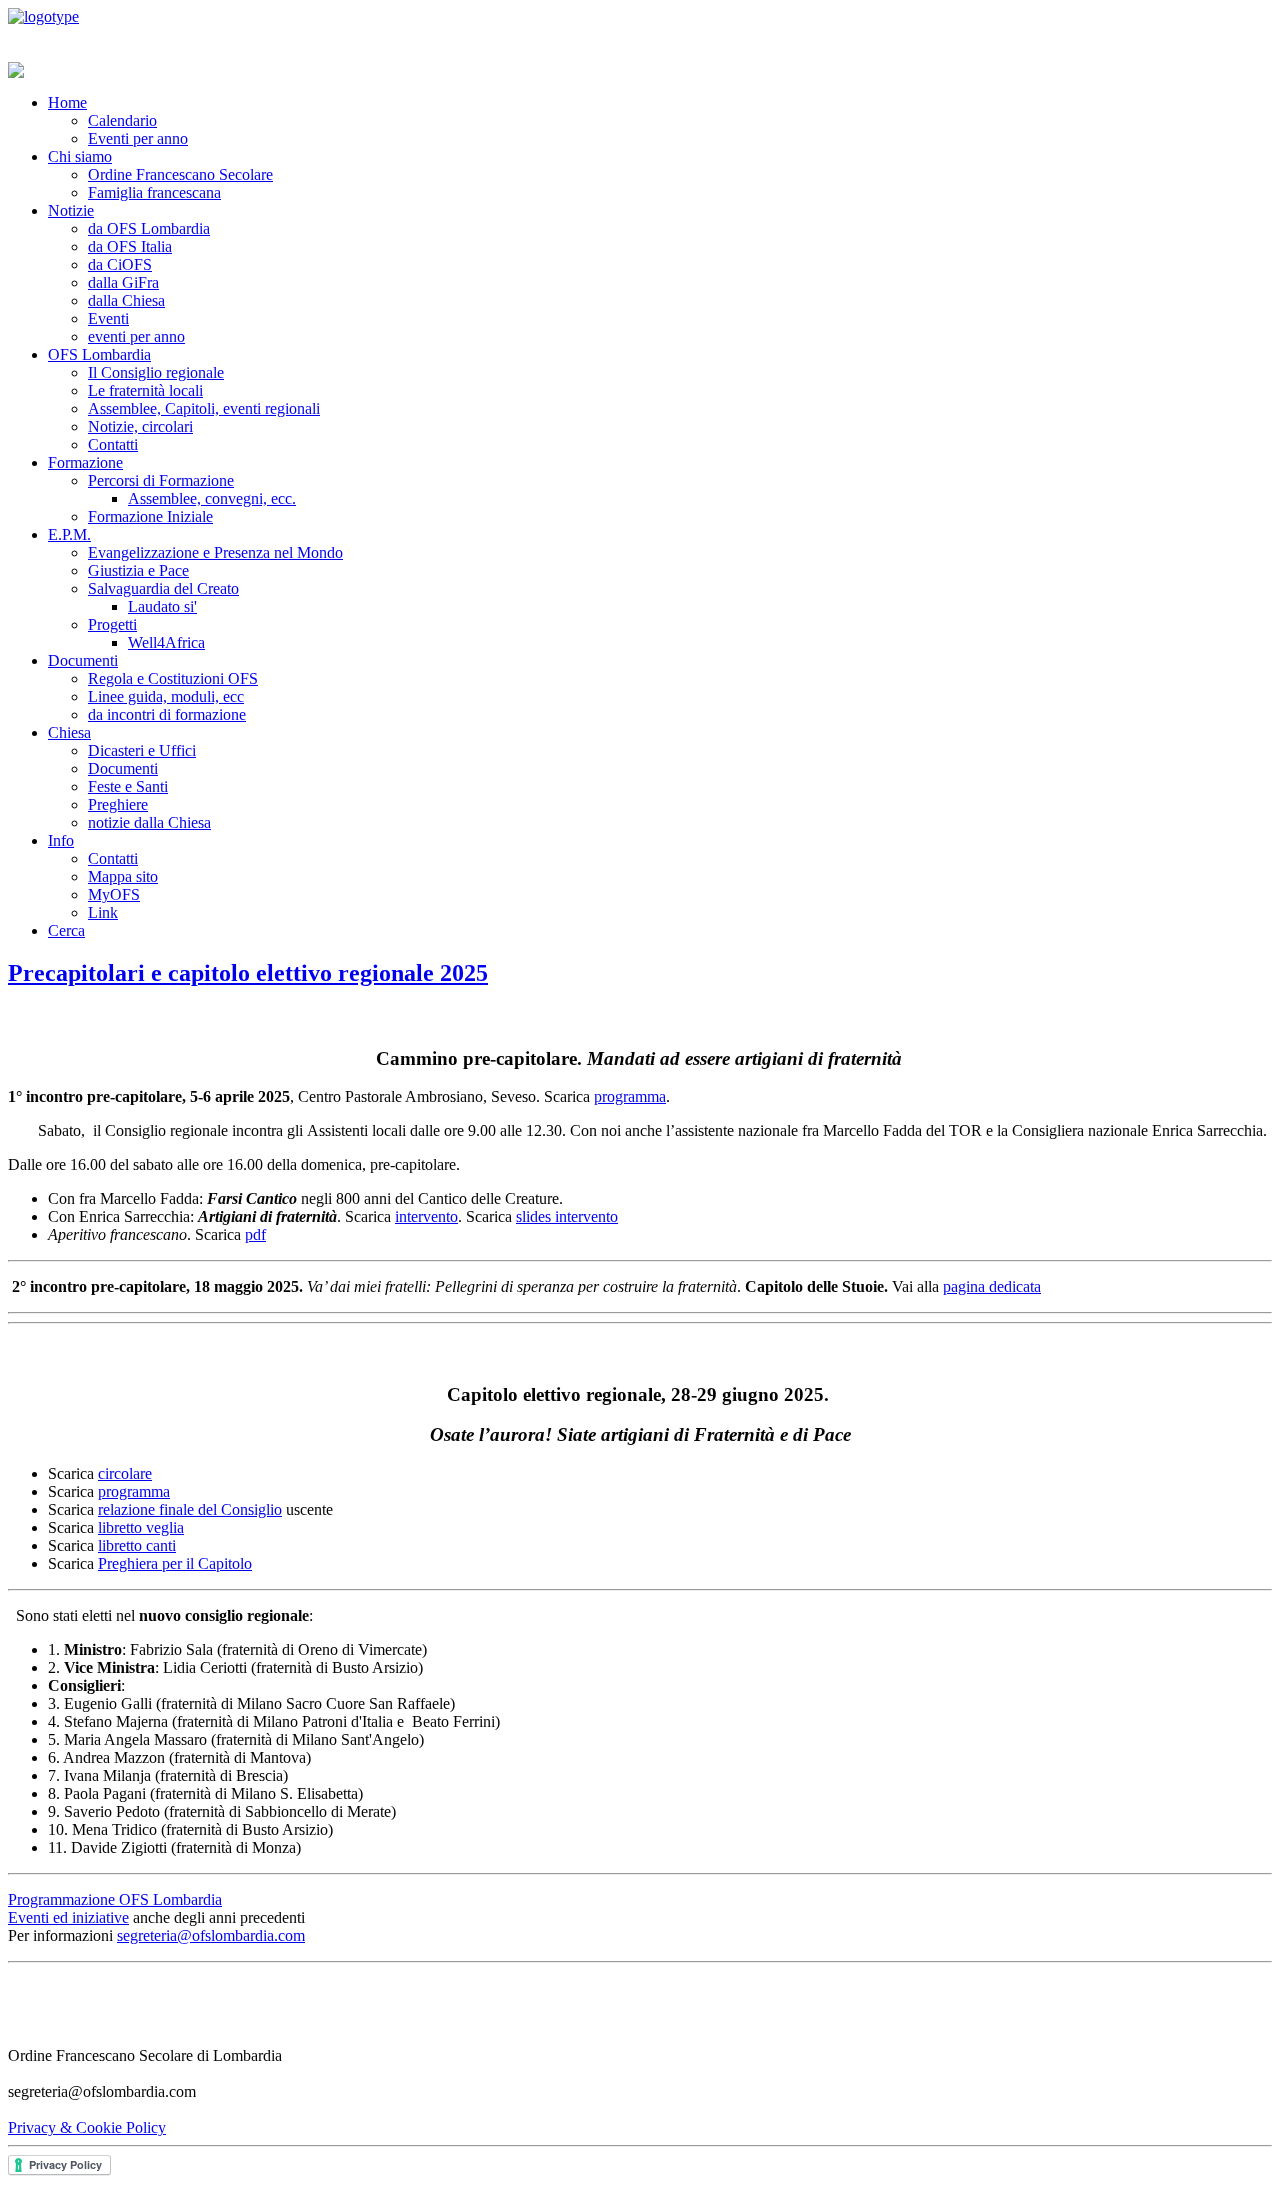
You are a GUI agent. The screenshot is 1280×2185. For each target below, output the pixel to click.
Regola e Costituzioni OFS (173, 678)
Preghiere (118, 804)
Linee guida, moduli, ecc (166, 696)
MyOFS (114, 894)
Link (103, 912)
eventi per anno (136, 336)
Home (67, 102)
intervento (426, 1216)
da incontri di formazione (167, 714)
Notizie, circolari (140, 426)
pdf (255, 1234)
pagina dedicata (992, 1286)
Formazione (85, 462)
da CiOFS (120, 264)
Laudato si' (162, 606)
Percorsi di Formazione (161, 480)
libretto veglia (141, 1527)
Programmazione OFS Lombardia (115, 1899)
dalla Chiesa (126, 300)
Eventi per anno (138, 138)
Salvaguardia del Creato (163, 588)
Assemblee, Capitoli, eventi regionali (204, 408)
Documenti (83, 660)
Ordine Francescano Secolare (180, 174)
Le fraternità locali (145, 390)
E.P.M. (69, 534)
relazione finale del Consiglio (190, 1509)
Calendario (122, 120)
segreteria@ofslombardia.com (211, 1935)
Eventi (108, 318)
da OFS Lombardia (149, 228)
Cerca (66, 930)
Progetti (112, 624)
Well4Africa (166, 642)
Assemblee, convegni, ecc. (212, 498)
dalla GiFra (123, 282)
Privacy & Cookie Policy (87, 2127)
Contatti (113, 444)
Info (61, 840)
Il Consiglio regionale (156, 372)
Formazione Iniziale (150, 516)
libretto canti (137, 1545)
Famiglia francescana (154, 192)
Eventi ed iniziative (68, 1917)
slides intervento (567, 1216)
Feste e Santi (128, 786)
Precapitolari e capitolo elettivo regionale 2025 (248, 973)
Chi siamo (80, 156)
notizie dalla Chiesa (149, 822)
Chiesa (69, 732)
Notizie (71, 210)
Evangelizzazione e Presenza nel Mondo (215, 552)
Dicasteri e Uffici (142, 750)
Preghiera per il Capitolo (175, 1563)
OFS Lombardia (99, 354)
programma (630, 1096)
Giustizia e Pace (138, 570)
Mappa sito (123, 876)
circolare (125, 1473)
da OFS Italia (130, 246)
